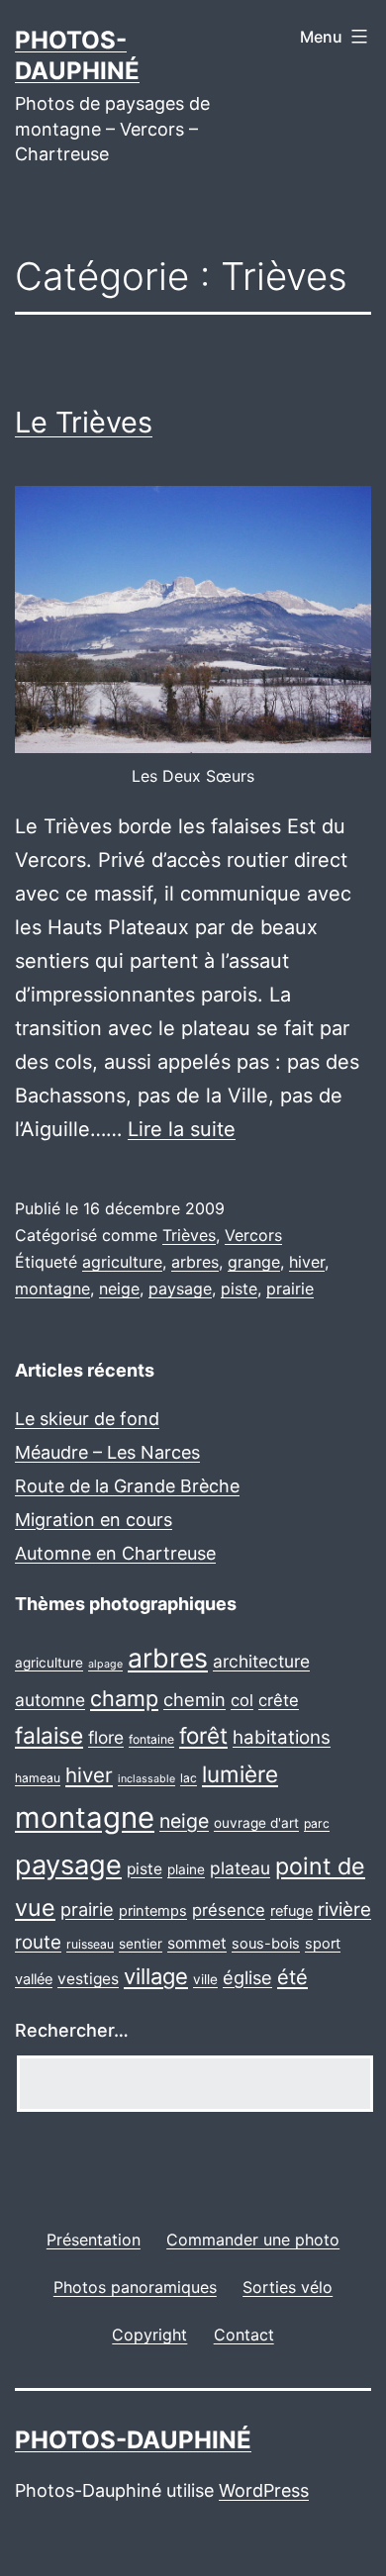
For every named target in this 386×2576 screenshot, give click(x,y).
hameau (38, 1778)
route (38, 1942)
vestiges (88, 1979)
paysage (180, 1288)
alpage (105, 1664)
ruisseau (90, 1944)
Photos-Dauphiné (133, 2440)
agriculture (122, 1262)
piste (239, 1288)
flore (106, 1737)
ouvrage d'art (256, 1823)
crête (279, 1700)
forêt (203, 1735)
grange (254, 1262)
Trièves (189, 1235)
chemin (194, 1699)
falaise (49, 1736)
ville (205, 1979)
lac (189, 1778)
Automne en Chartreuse (115, 1553)
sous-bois (266, 1944)
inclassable (146, 1779)
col (242, 1700)
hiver (307, 1262)
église (247, 1977)
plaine (186, 1869)
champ (124, 1698)
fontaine (151, 1739)
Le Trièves (84, 422)
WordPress (264, 2490)
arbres (195, 1262)
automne (50, 1700)
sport (323, 1944)
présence (229, 1910)
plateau (240, 1868)
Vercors (253, 1235)
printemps (153, 1911)
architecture (261, 1661)
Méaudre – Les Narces (107, 1452)
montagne (52, 1288)
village (156, 1976)
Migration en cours (94, 1520)
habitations (282, 1737)
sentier (141, 1944)
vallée (34, 1979)
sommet (197, 1943)
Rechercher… (72, 2030)
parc (317, 1823)
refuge (291, 1911)
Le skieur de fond (87, 1419)
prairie (290, 1288)
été (292, 1977)
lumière (240, 1774)
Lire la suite (182, 1129)
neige (119, 1288)
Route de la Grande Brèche (127, 1486)
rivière (344, 1909)
